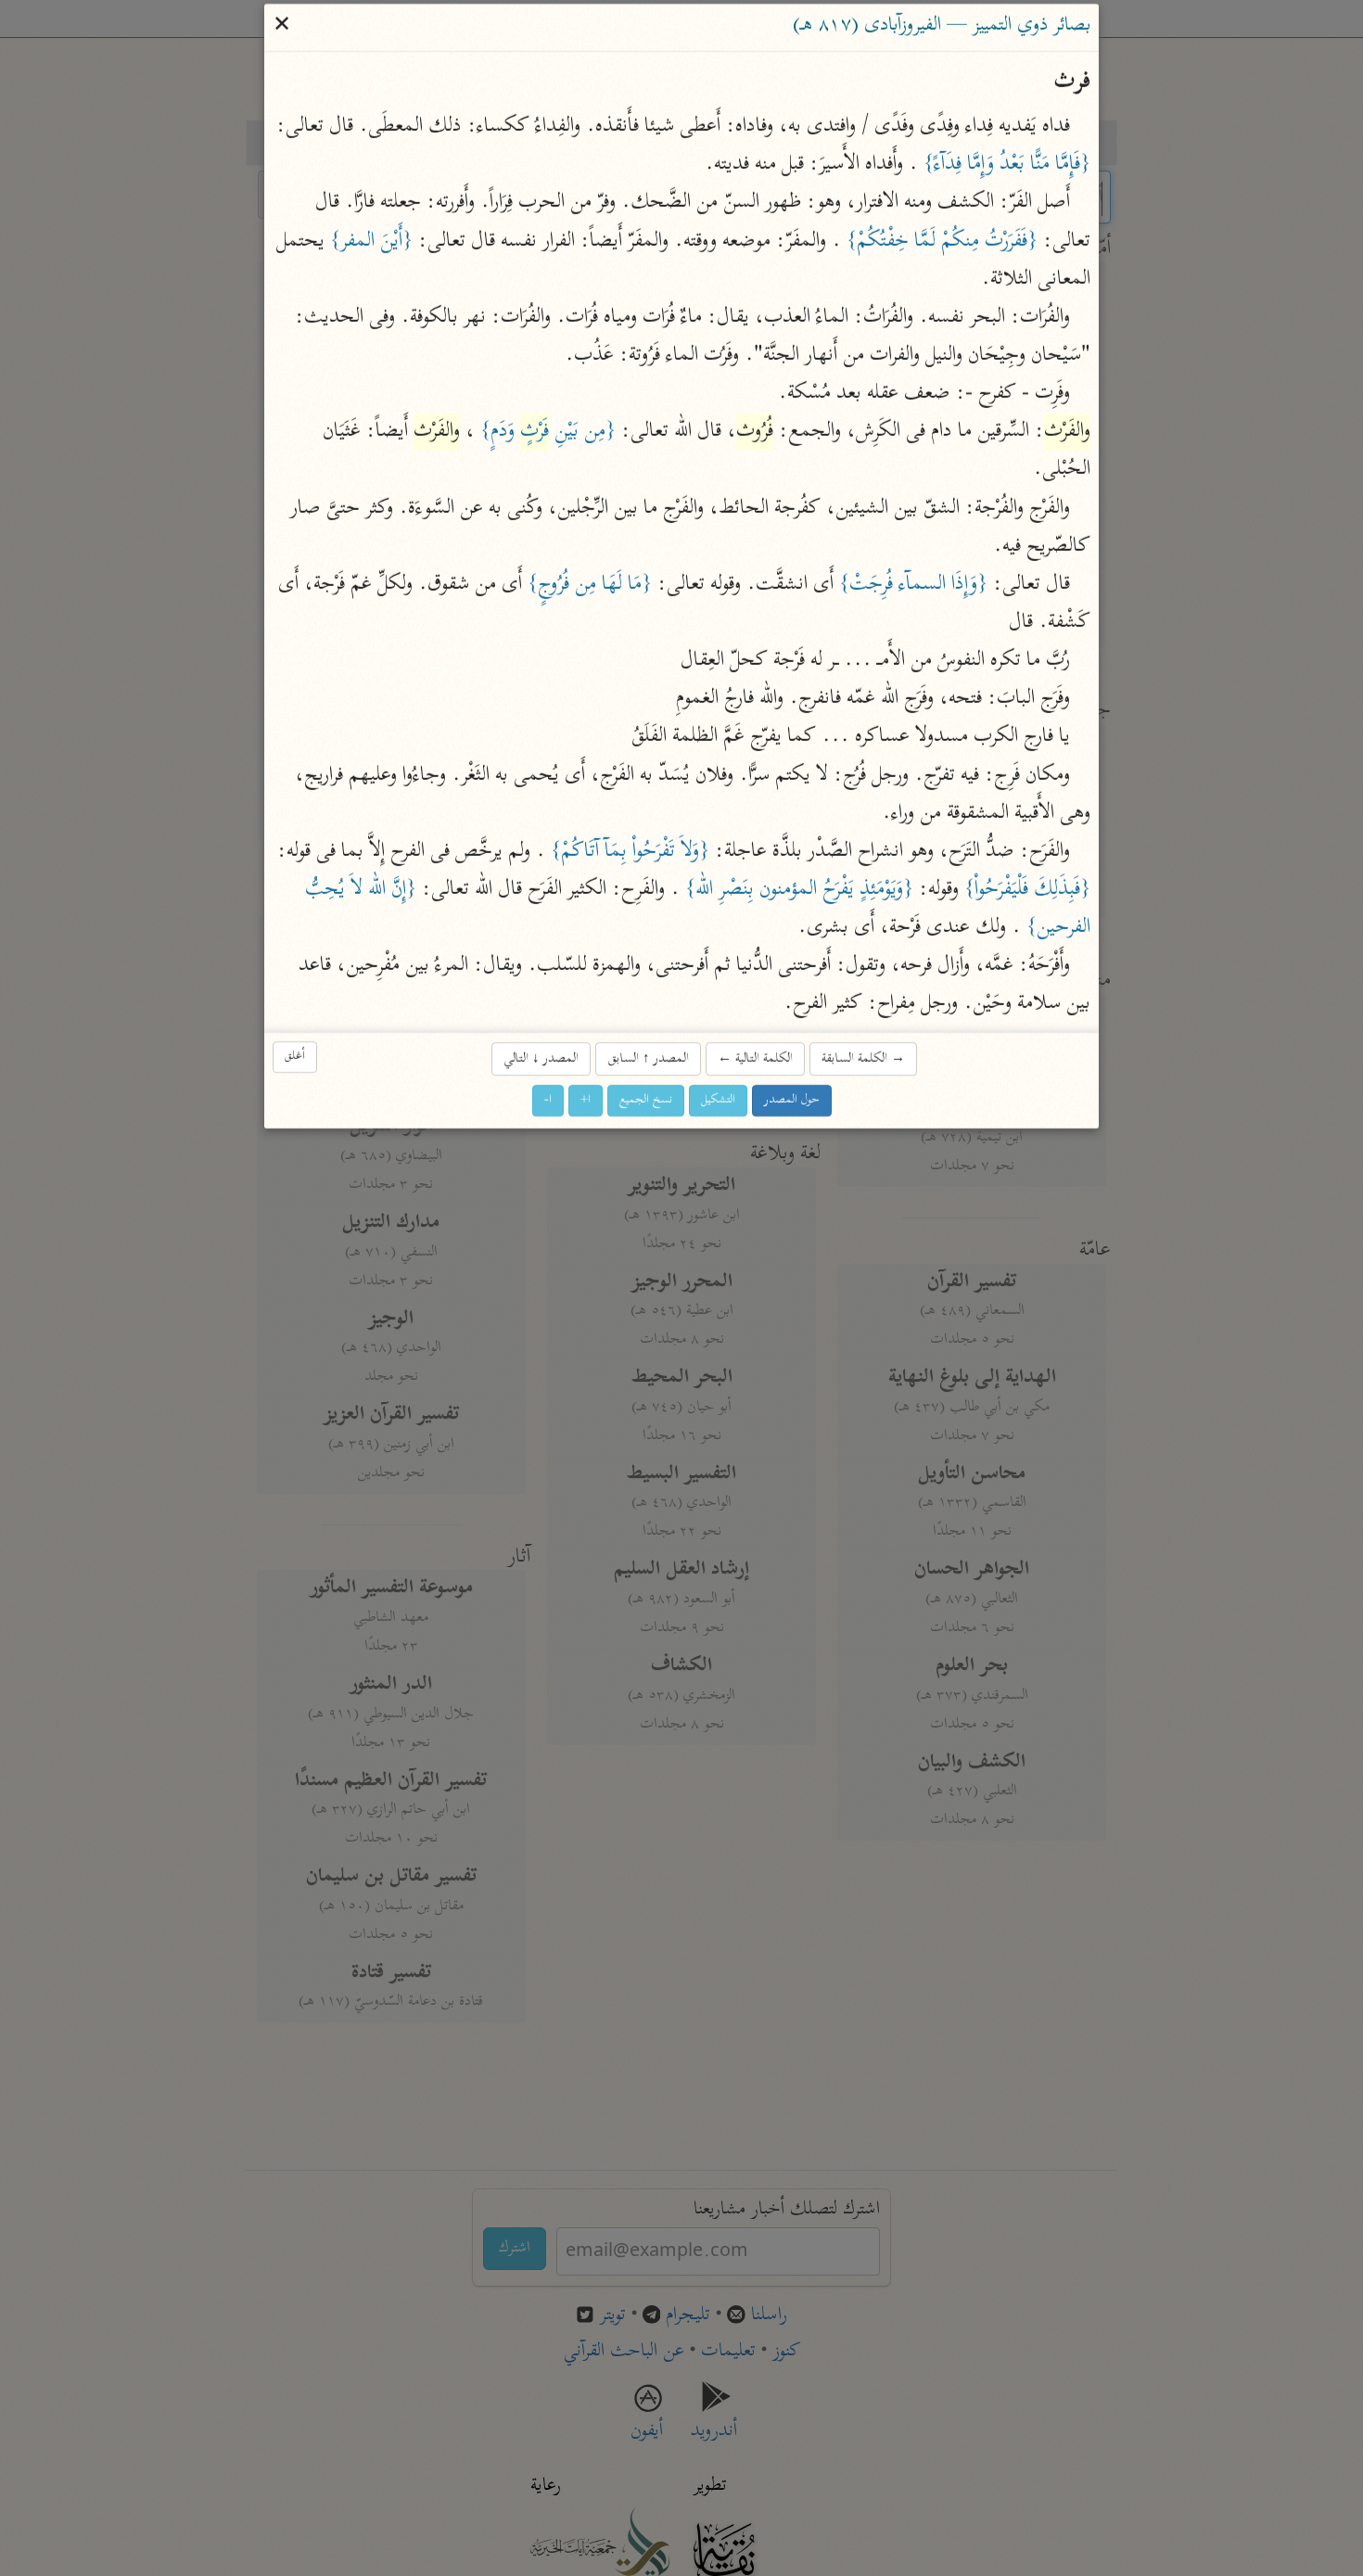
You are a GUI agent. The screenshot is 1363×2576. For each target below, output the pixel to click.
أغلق (295, 1058)
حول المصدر (792, 1100)
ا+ (586, 1100)
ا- (548, 1100)
